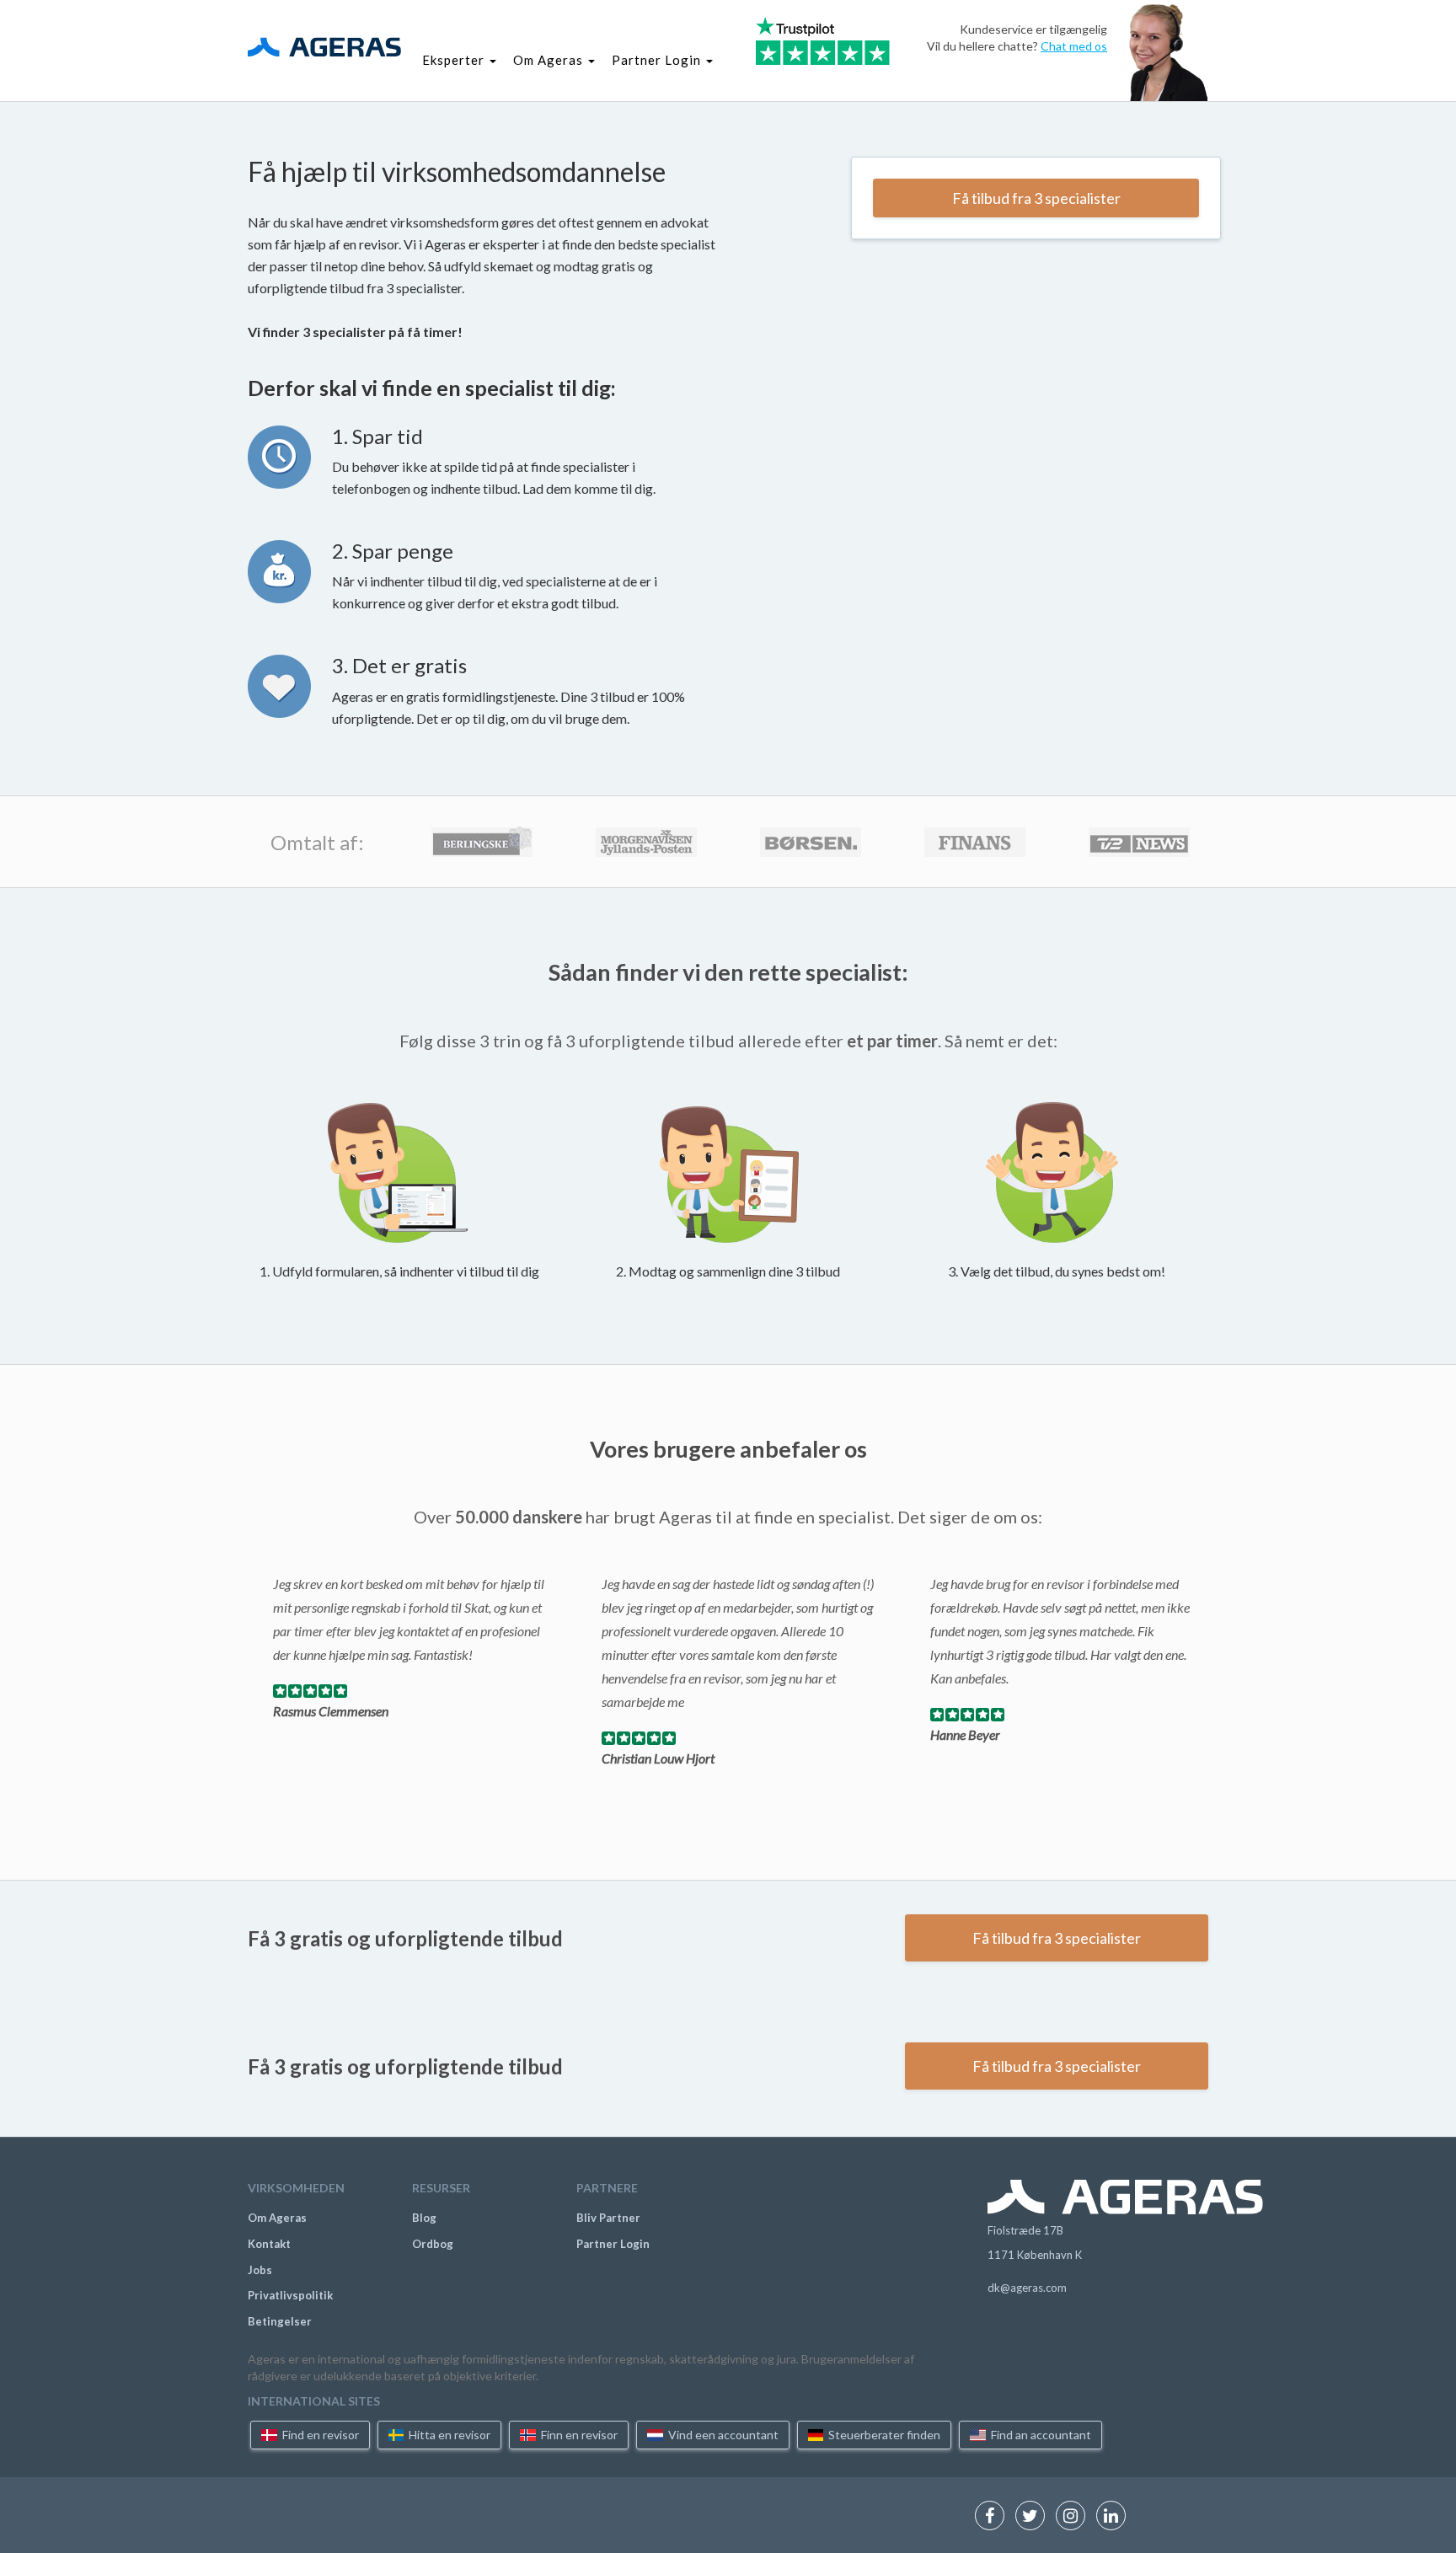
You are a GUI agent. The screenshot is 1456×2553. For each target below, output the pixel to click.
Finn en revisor (578, 2435)
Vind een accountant (722, 2435)
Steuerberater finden (883, 2435)
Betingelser (280, 2321)
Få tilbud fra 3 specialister (1036, 198)
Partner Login (613, 2244)
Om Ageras (277, 2218)
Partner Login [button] (658, 60)
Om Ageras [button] (550, 60)
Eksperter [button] (455, 60)
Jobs (260, 2270)
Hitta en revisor (448, 2435)
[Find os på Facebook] (994, 2517)
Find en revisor (319, 2435)
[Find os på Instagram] (1075, 2517)
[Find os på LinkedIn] (1115, 2517)
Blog (424, 2218)
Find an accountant (1040, 2435)
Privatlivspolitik (290, 2295)
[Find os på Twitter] (1034, 2517)
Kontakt (269, 2244)
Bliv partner (608, 2218)
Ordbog (433, 2244)
